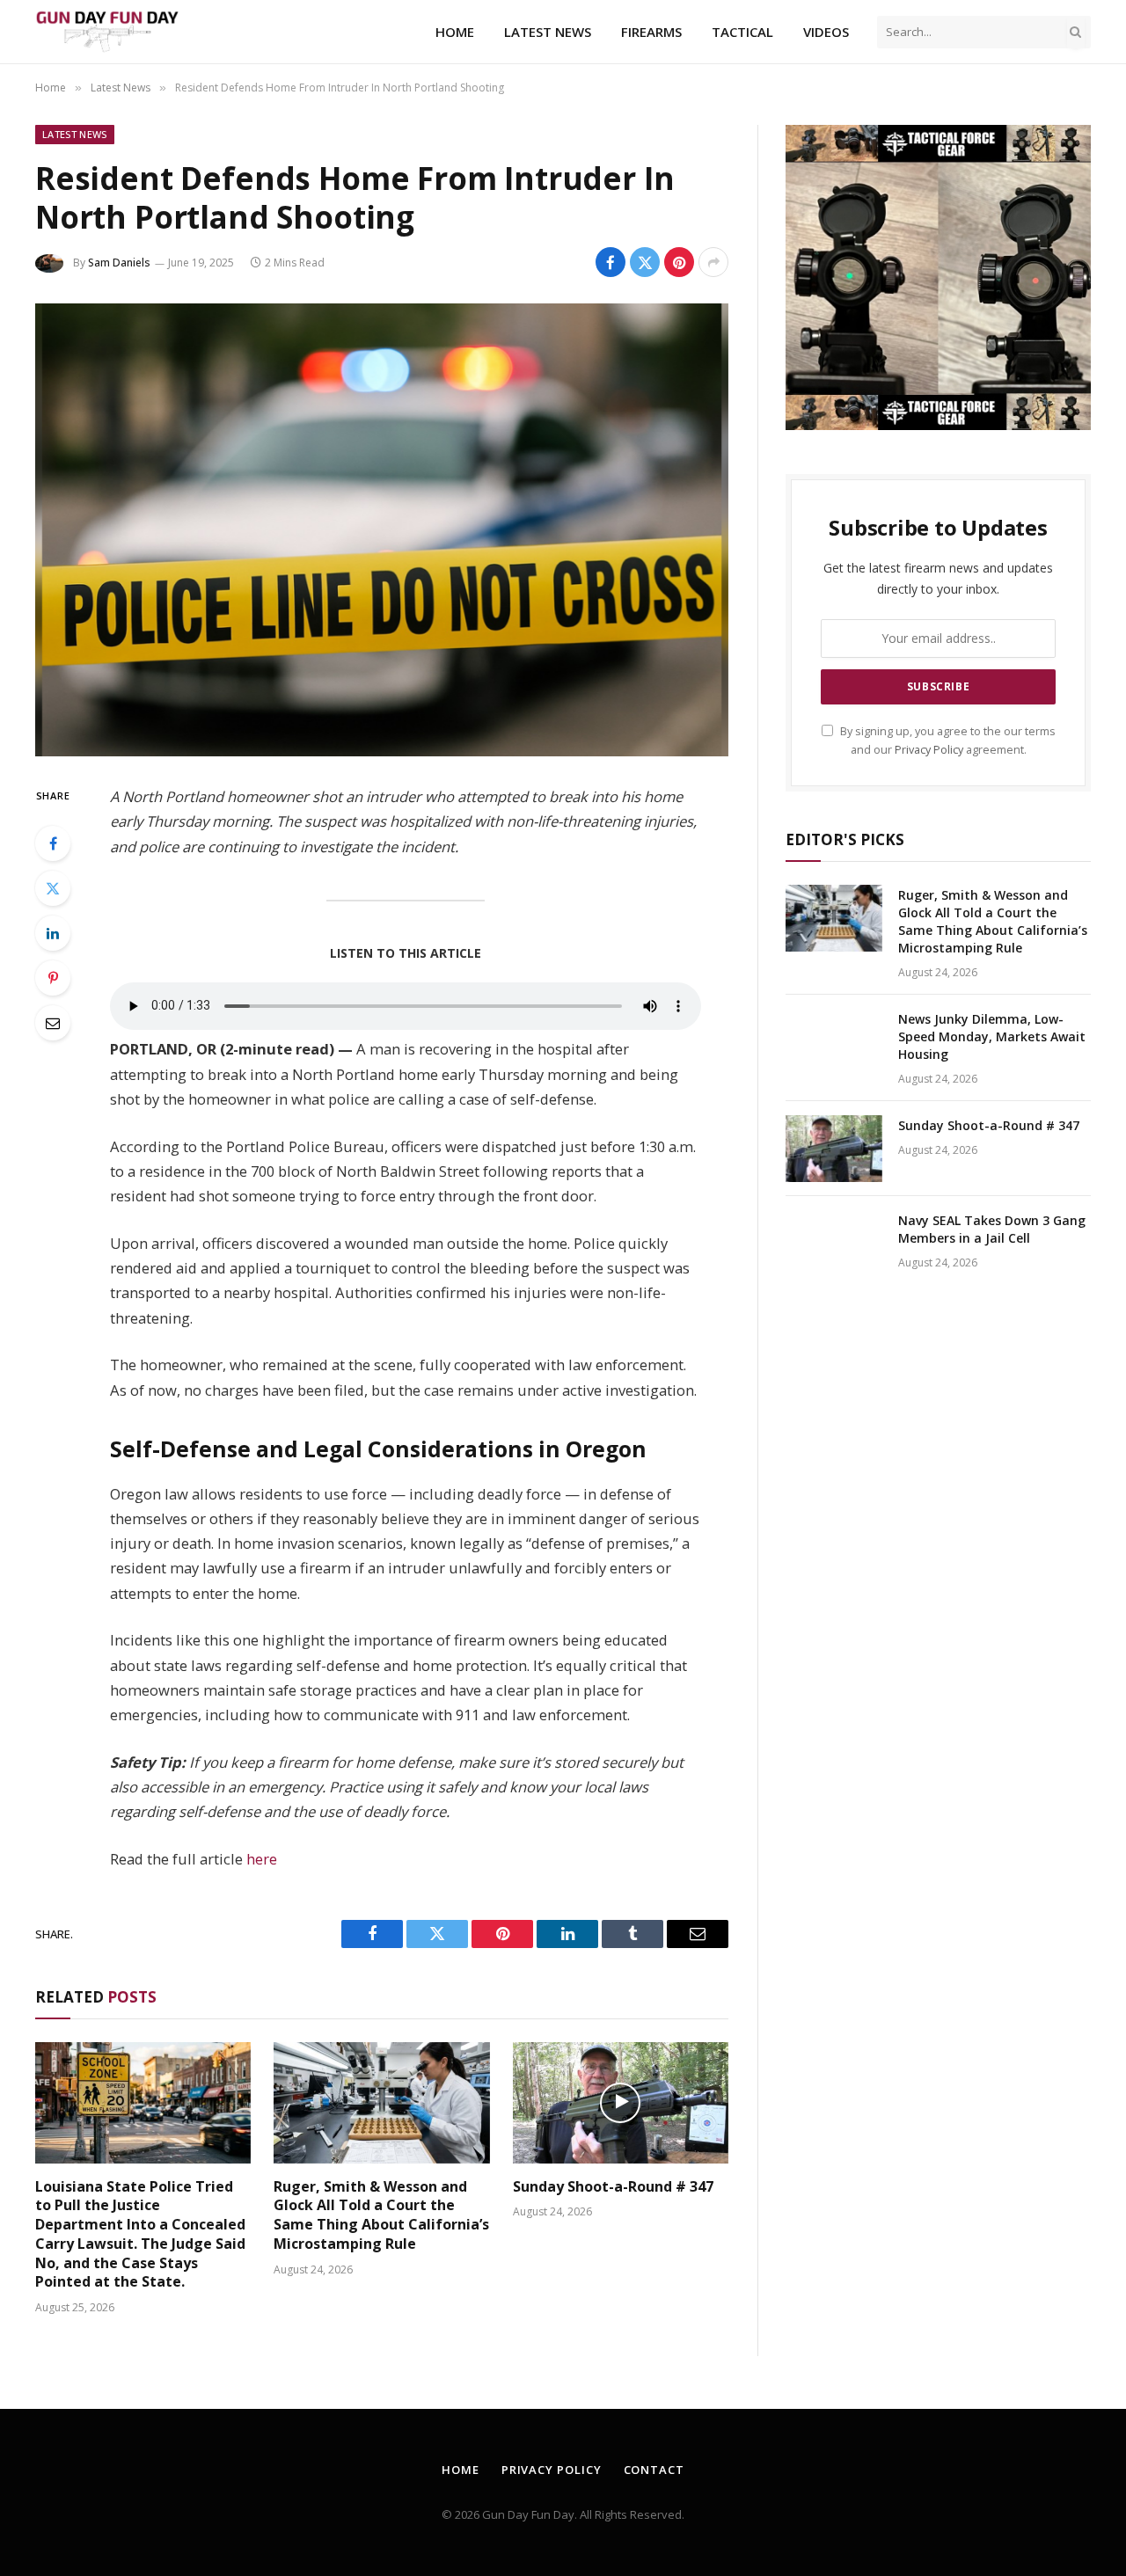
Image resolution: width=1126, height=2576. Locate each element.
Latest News (548, 32)
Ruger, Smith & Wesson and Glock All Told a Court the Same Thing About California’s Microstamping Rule (381, 2215)
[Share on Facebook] (611, 262)
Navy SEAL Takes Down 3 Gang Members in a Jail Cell (992, 1229)
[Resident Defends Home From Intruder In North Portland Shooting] (382, 530)
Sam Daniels (119, 263)
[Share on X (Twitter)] (645, 262)
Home (455, 32)
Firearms (651, 32)
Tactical (742, 32)
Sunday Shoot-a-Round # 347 (613, 2187)
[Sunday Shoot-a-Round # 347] (621, 2103)
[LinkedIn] (53, 933)
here (262, 1859)
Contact (654, 2470)
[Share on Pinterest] (679, 262)
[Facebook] (53, 843)
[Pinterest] (53, 978)
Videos (826, 32)
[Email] (53, 1023)
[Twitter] (53, 888)
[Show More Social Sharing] (713, 262)
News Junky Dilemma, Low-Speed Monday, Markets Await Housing (992, 1036)
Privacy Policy (929, 750)
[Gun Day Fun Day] (107, 32)
